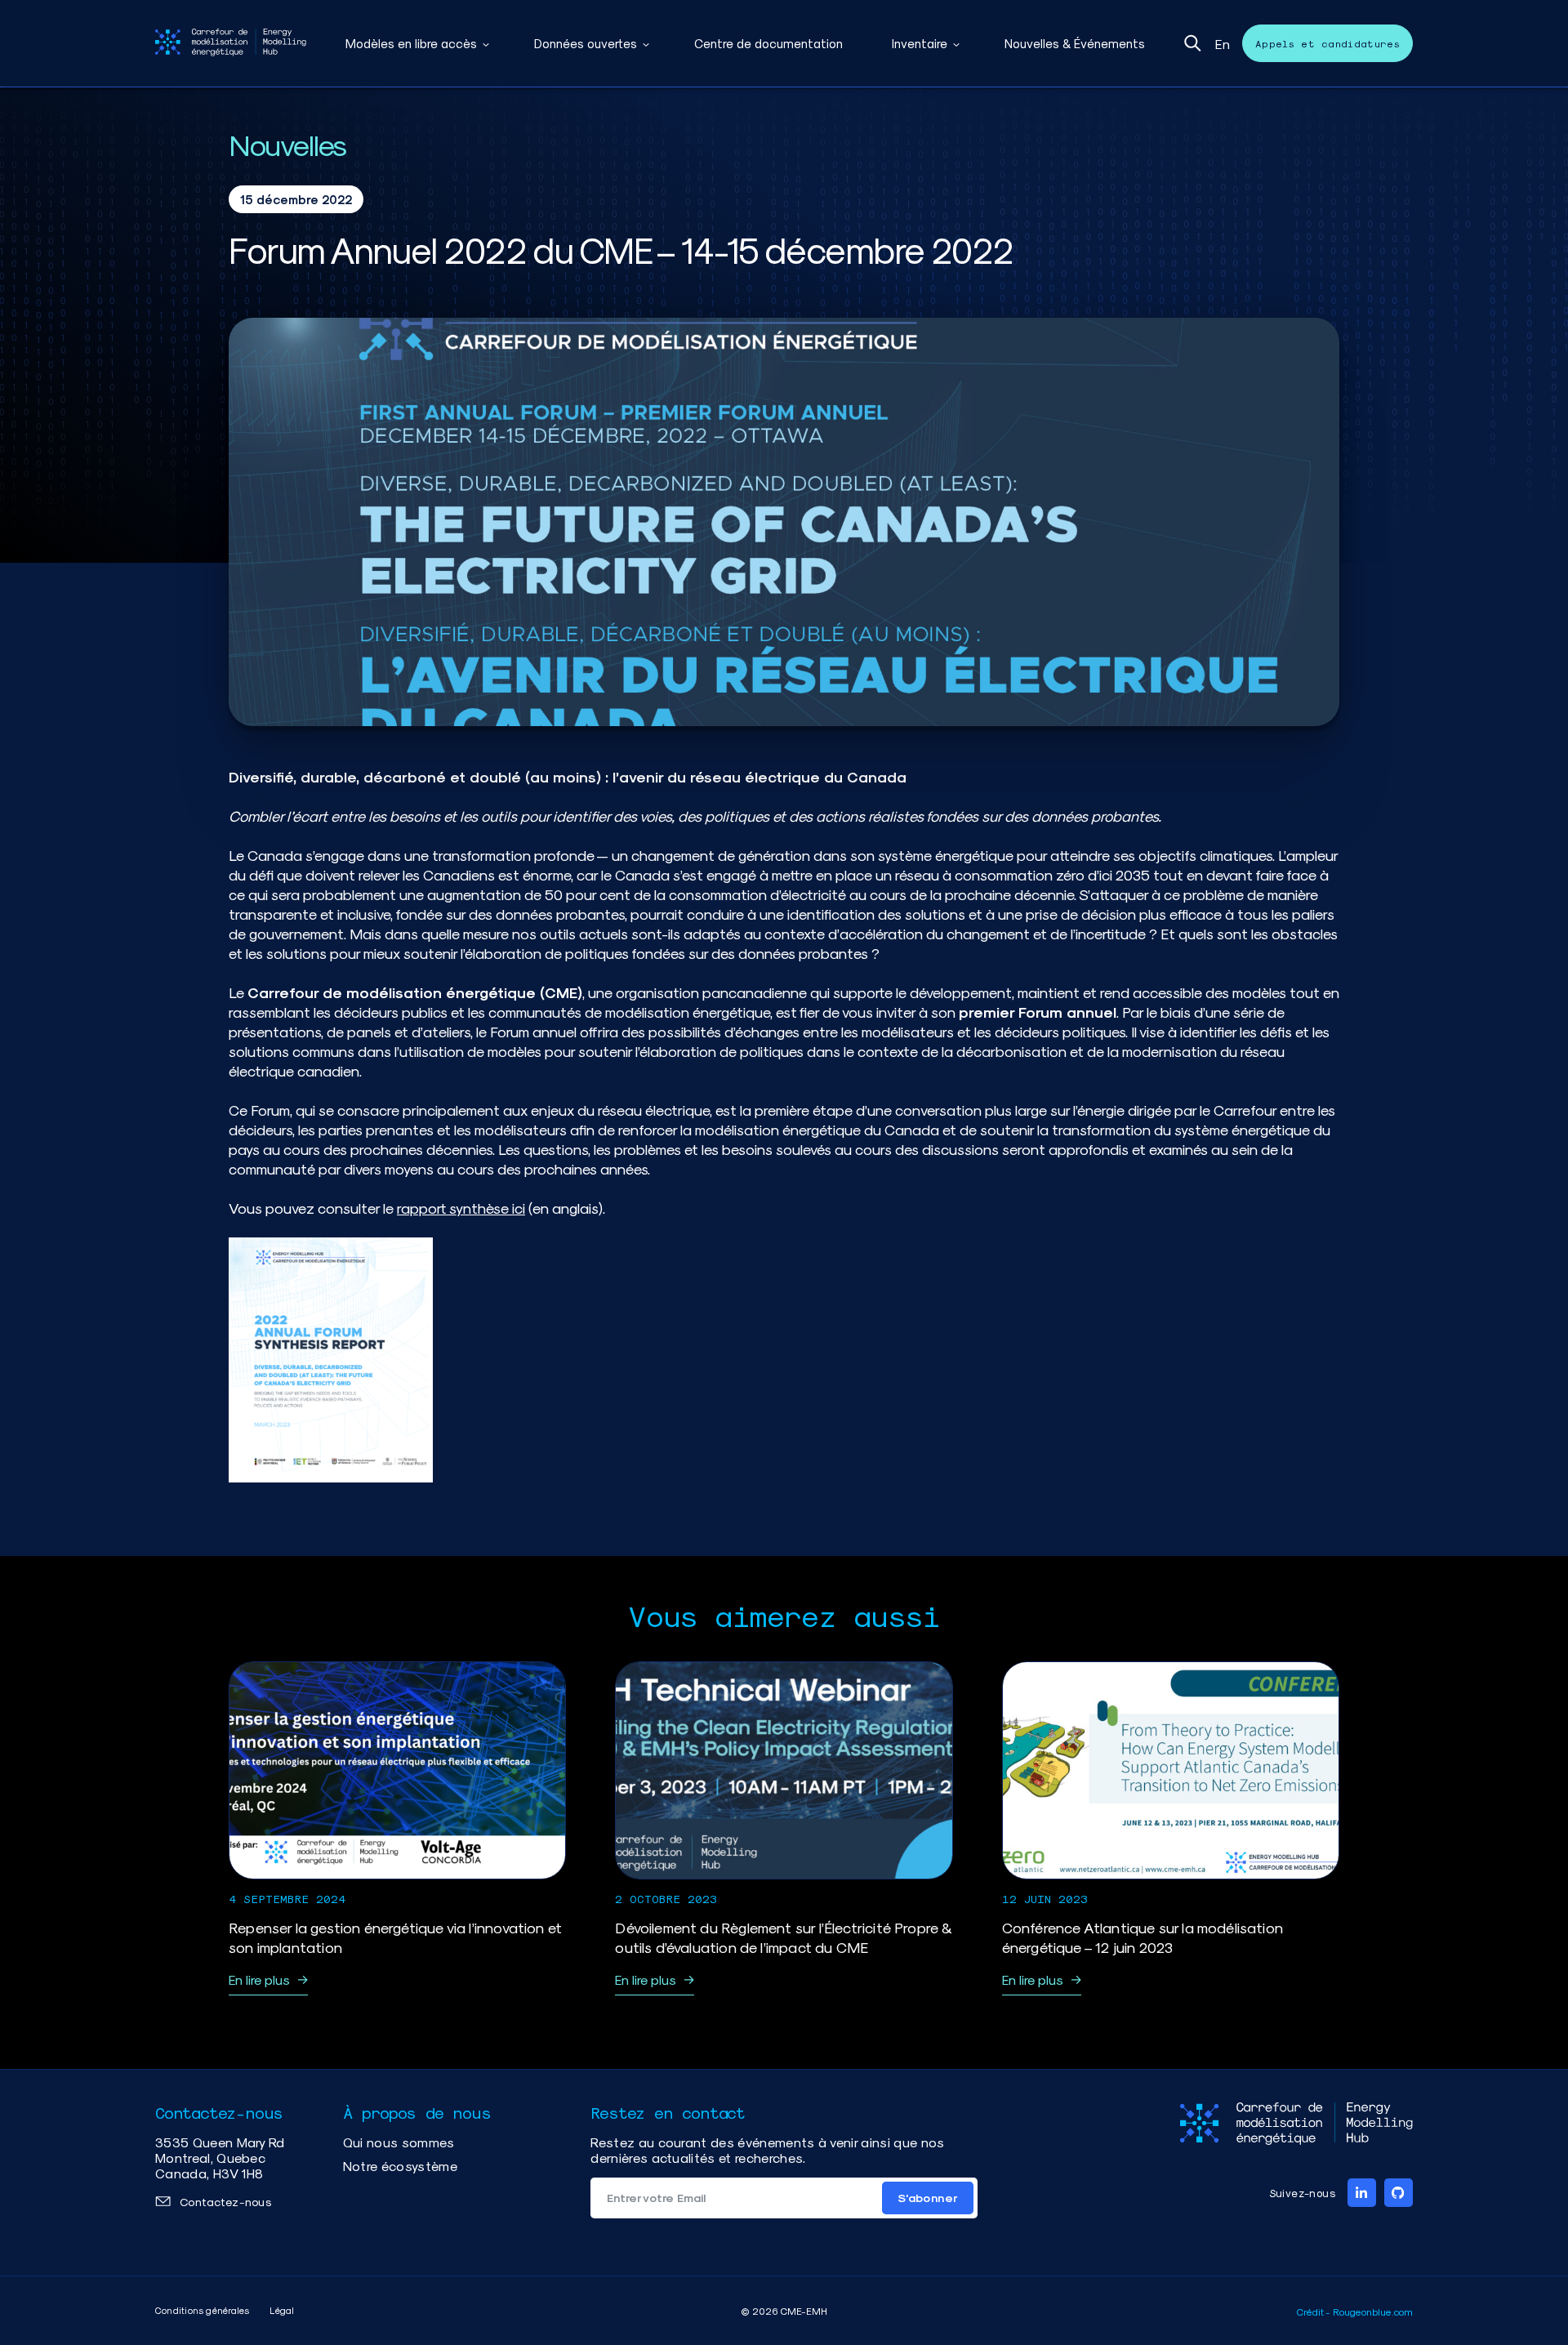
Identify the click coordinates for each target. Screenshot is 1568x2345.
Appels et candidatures (1327, 43)
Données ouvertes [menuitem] (586, 43)
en (1223, 44)
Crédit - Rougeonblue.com (1355, 2312)
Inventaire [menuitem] (920, 43)
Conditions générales (202, 2310)
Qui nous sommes (399, 2142)
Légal (282, 2310)
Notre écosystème (400, 2166)
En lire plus (259, 1979)
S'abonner (928, 2198)
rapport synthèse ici (461, 1208)
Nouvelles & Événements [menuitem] (1075, 43)
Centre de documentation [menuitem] (768, 43)
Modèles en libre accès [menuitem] (411, 43)
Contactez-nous (225, 2202)
